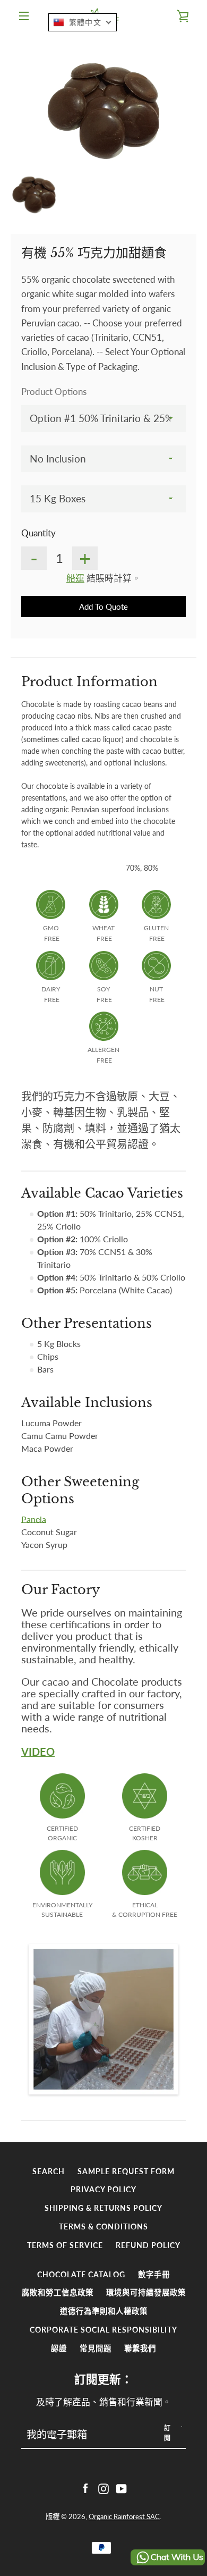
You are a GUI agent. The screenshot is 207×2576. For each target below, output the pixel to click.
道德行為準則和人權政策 (104, 2311)
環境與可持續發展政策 (146, 2292)
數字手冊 (154, 2274)
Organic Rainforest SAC (124, 2516)
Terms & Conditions (103, 2226)
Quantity (38, 533)
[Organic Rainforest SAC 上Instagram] (103, 2488)
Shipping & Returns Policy (103, 2208)
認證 (59, 2348)
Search (49, 2171)
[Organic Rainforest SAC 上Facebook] (85, 2488)
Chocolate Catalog (81, 2274)
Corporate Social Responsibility (103, 2330)
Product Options (54, 392)
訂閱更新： (103, 2379)
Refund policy (148, 2245)
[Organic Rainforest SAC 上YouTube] (122, 2488)
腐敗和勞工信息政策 (58, 2292)
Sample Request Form (126, 2171)
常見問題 (96, 2348)
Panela (34, 1519)
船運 (75, 578)
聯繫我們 (140, 2348)
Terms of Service (65, 2245)
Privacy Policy (103, 2189)
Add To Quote (103, 607)
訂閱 (168, 2433)
